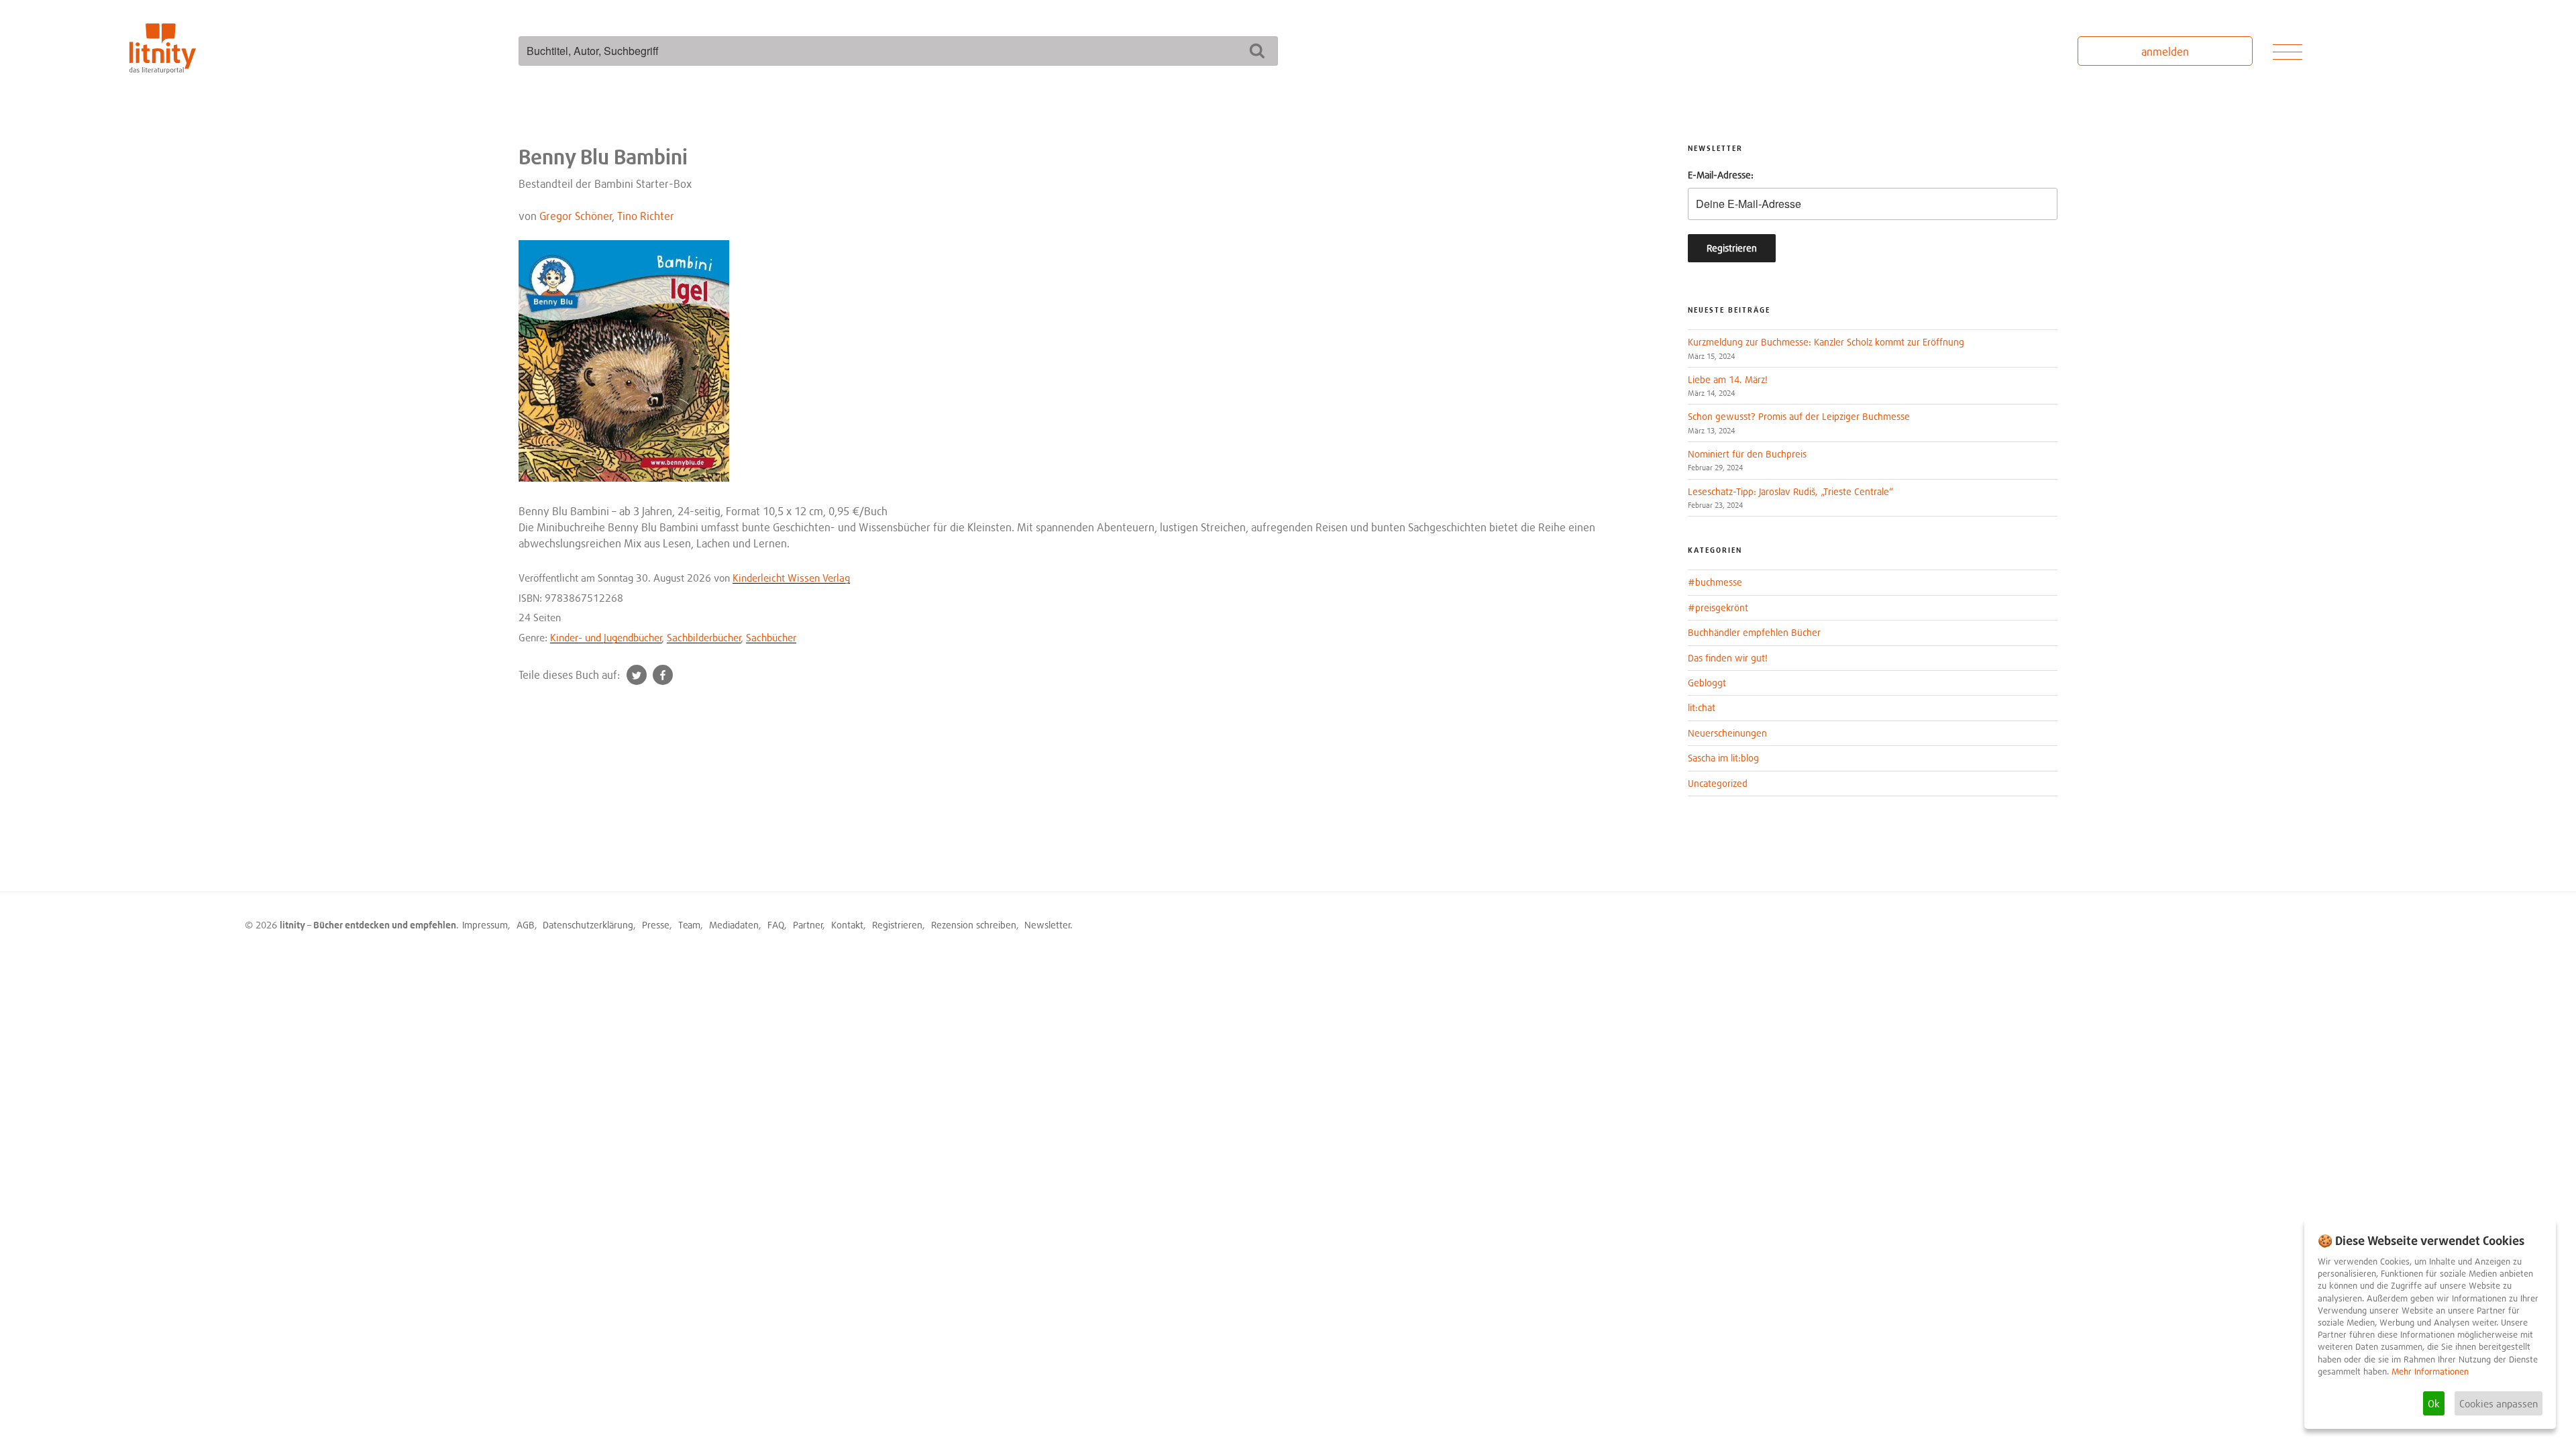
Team (689, 925)
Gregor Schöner (576, 216)
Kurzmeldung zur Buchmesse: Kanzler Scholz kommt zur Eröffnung (1826, 342)
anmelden (2165, 52)
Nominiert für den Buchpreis (1747, 454)
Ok (2434, 1403)
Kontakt (847, 925)
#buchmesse (1715, 582)
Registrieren (897, 925)
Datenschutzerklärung (588, 925)
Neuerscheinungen (1727, 733)
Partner (808, 925)
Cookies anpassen (2499, 1403)
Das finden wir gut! (1728, 658)
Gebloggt (1707, 683)
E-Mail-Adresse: (1721, 175)
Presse (656, 925)
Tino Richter (646, 216)
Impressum (485, 925)
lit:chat (1702, 707)
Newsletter (1048, 925)
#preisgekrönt (1718, 607)
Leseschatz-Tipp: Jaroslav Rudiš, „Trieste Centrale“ (1790, 491)
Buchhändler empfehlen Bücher (1754, 632)
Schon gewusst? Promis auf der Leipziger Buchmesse (1799, 416)
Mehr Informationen (2430, 1372)
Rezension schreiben (974, 925)
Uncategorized (1718, 783)
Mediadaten (734, 925)
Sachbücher (771, 637)
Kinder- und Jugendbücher (606, 637)
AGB (526, 925)
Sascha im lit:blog (1723, 758)
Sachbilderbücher (704, 637)
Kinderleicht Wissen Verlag (791, 578)
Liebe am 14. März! (1728, 379)
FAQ (776, 925)
